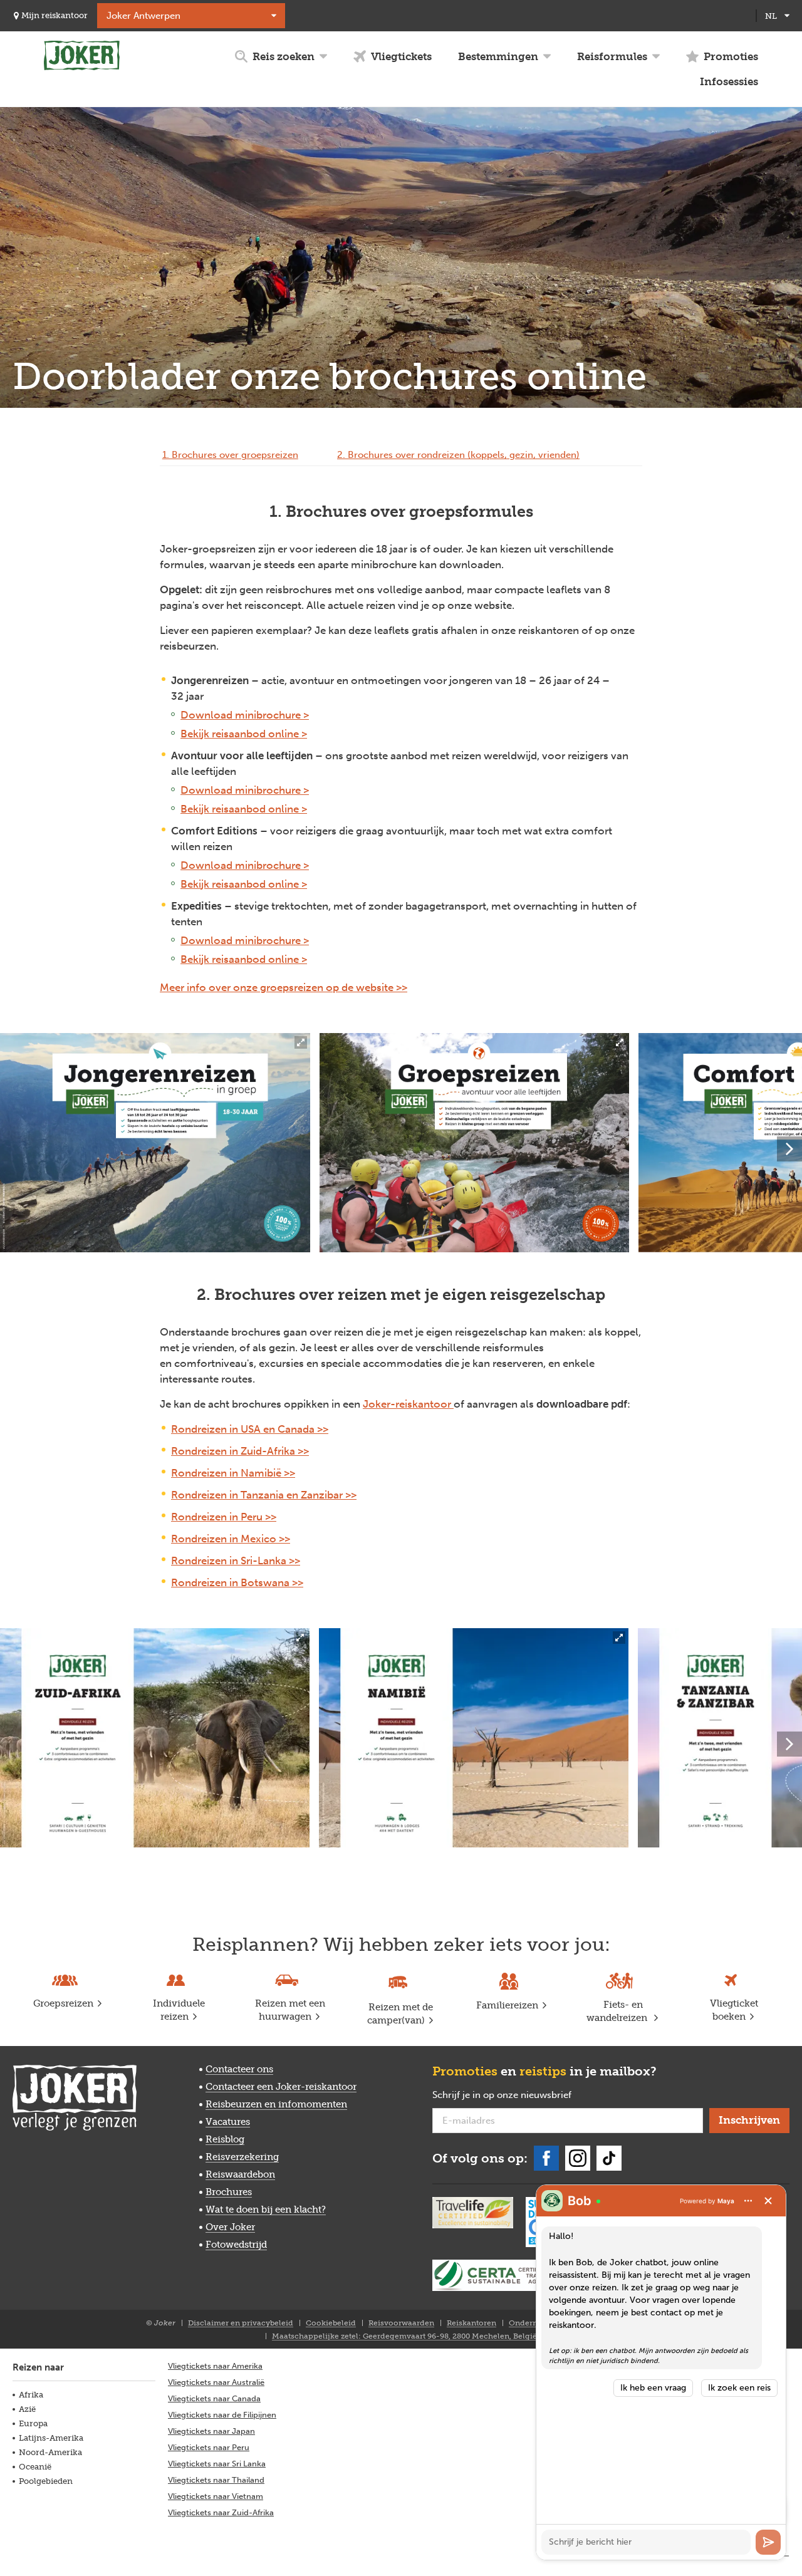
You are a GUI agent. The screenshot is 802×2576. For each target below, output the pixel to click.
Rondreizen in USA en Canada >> (250, 1429)
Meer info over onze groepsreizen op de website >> (284, 987)
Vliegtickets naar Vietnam (216, 2496)
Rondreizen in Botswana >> (237, 1582)
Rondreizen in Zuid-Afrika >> (240, 1451)
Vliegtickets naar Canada (214, 2398)
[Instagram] (578, 2158)
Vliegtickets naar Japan (211, 2431)
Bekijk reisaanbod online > (244, 734)
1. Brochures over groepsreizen (230, 455)
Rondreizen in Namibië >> (233, 1473)
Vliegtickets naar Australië (216, 2382)
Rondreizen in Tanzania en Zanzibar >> (264, 1495)
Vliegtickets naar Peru (209, 2447)
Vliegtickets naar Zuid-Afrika (221, 2512)
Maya (726, 2201)
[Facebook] (546, 2158)
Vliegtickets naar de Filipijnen (222, 2415)
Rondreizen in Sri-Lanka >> (236, 1561)
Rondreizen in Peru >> (224, 1517)
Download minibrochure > (245, 715)
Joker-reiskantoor (408, 1404)
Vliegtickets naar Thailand (216, 2480)
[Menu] (748, 2201)
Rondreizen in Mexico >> (231, 1539)
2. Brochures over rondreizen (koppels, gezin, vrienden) (458, 455)
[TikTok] (609, 2158)
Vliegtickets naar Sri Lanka (217, 2464)
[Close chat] (768, 2201)
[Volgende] (789, 1149)
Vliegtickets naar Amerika (215, 2366)
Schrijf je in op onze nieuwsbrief (522, 2096)
